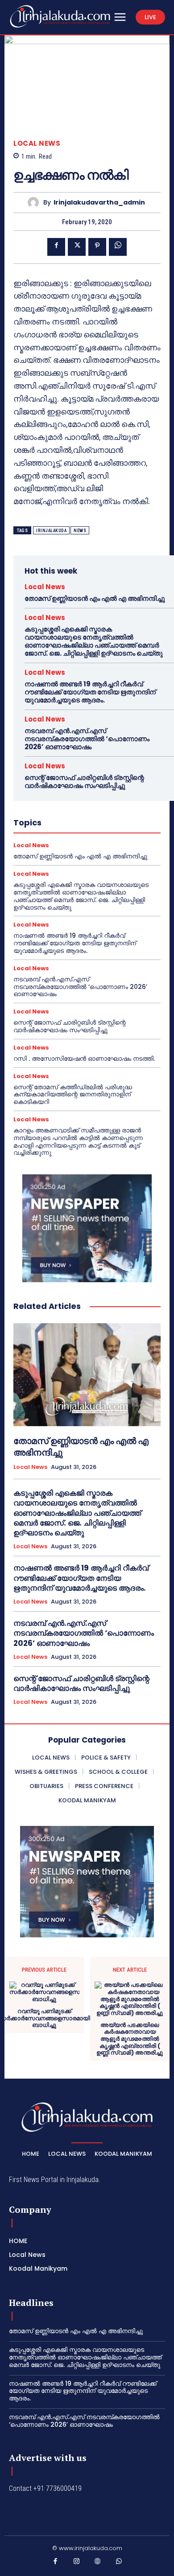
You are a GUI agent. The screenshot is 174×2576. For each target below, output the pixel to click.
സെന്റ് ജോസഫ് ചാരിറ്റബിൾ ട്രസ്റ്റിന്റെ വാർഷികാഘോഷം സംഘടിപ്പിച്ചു (84, 781)
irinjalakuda (51, 531)
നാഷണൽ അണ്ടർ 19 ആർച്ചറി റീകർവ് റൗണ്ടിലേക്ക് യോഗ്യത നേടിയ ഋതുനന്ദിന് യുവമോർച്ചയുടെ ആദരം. (90, 692)
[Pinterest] (97, 247)
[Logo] (60, 16)
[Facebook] (56, 247)
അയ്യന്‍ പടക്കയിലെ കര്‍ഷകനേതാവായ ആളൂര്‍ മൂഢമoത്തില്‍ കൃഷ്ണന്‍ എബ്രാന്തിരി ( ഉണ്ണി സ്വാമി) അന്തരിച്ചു (130, 2039)
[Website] (98, 2563)
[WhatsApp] (118, 247)
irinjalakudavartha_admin (99, 203)
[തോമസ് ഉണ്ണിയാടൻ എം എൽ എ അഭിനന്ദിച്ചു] (87, 1375)
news (80, 531)
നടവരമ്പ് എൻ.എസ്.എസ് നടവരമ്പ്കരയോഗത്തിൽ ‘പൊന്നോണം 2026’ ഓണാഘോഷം (87, 739)
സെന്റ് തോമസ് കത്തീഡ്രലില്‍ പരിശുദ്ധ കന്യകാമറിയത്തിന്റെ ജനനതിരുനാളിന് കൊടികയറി (73, 1095)
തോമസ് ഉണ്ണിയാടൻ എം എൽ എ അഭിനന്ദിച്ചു (95, 598)
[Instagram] (77, 2563)
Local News (37, 143)
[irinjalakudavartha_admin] (35, 203)
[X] (77, 247)
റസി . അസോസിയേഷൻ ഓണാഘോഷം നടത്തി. (84, 1058)
